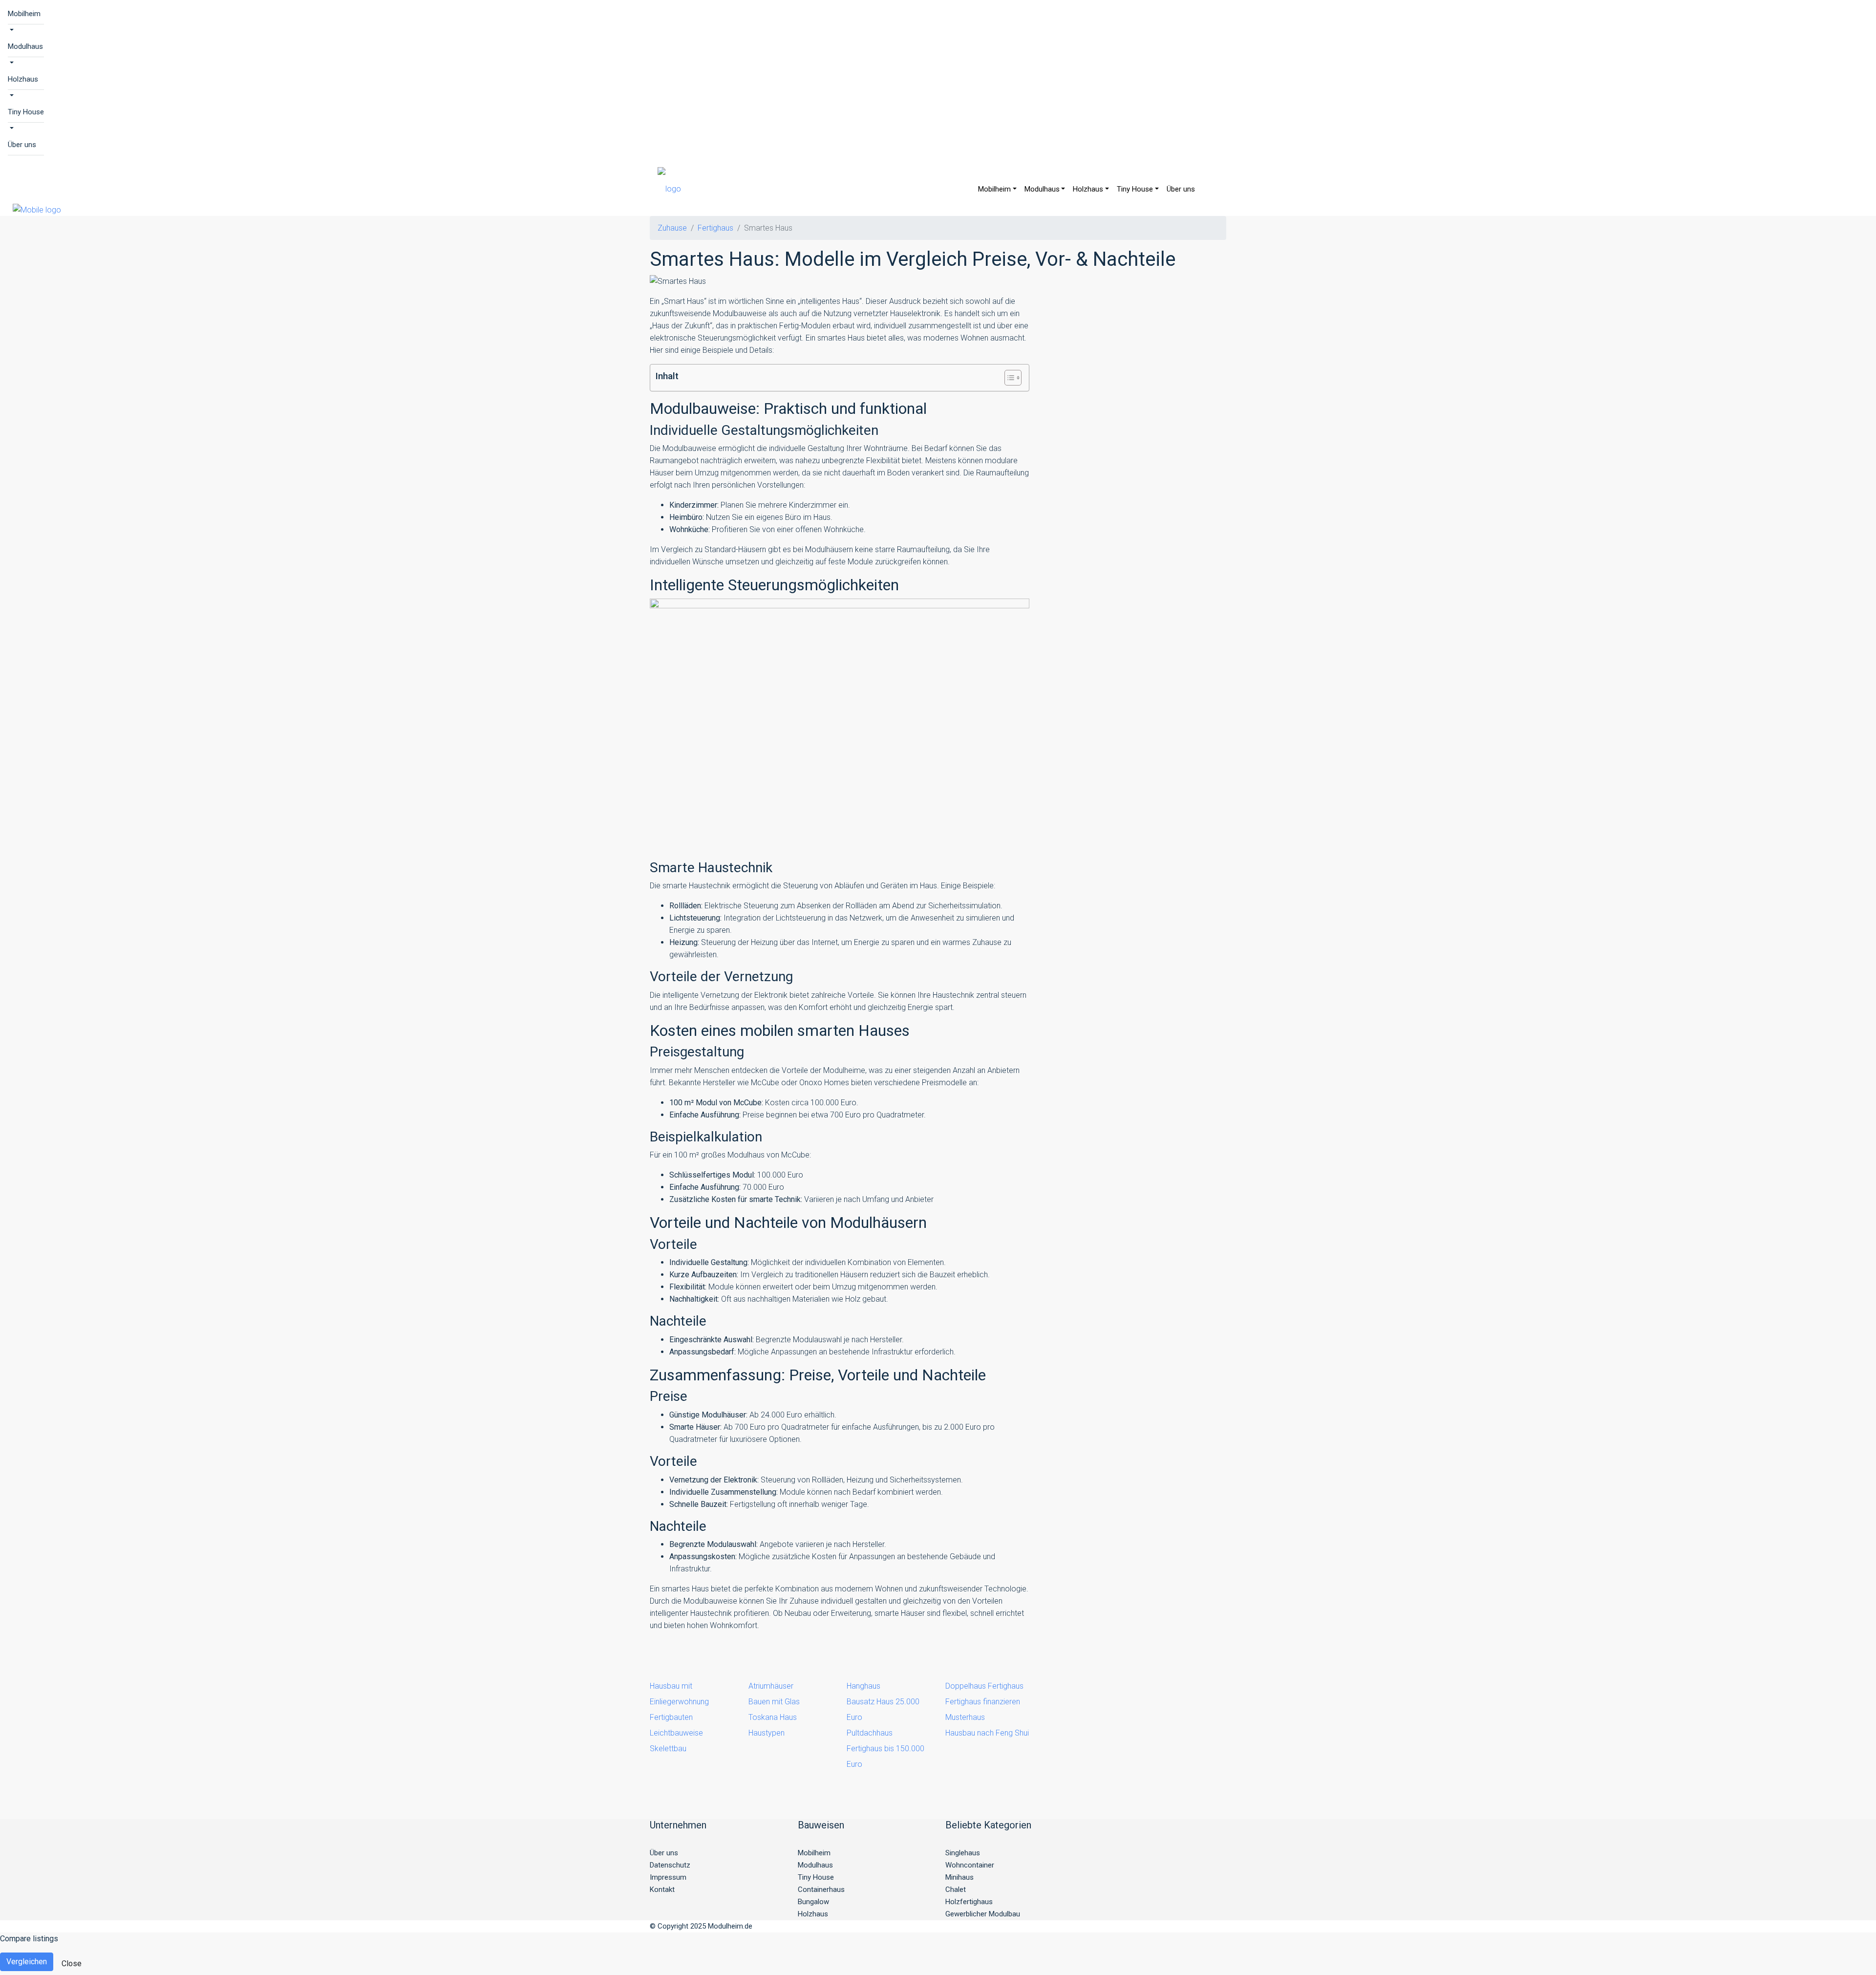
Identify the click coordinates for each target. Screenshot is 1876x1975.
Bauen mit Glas (774, 1702)
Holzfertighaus (969, 1902)
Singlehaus (963, 1853)
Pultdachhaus (870, 1733)
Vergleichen (27, 1962)
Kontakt (662, 1889)
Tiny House (26, 112)
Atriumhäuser (771, 1686)
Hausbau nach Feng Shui (987, 1733)
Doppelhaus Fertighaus (984, 1686)
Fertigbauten (671, 1717)
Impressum (668, 1877)
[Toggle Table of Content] (1008, 378)
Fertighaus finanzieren (983, 1702)
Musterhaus (965, 1717)
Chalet (956, 1889)
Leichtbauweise (676, 1733)
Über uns (22, 145)
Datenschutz (670, 1865)
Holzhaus (23, 79)
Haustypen (767, 1733)
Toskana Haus (773, 1717)
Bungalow (813, 1902)
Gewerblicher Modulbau (983, 1914)
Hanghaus (863, 1686)
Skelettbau (668, 1749)
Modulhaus (25, 46)
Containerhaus (821, 1889)
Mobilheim (24, 14)
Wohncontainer (970, 1865)
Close (72, 1964)
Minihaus (959, 1877)
